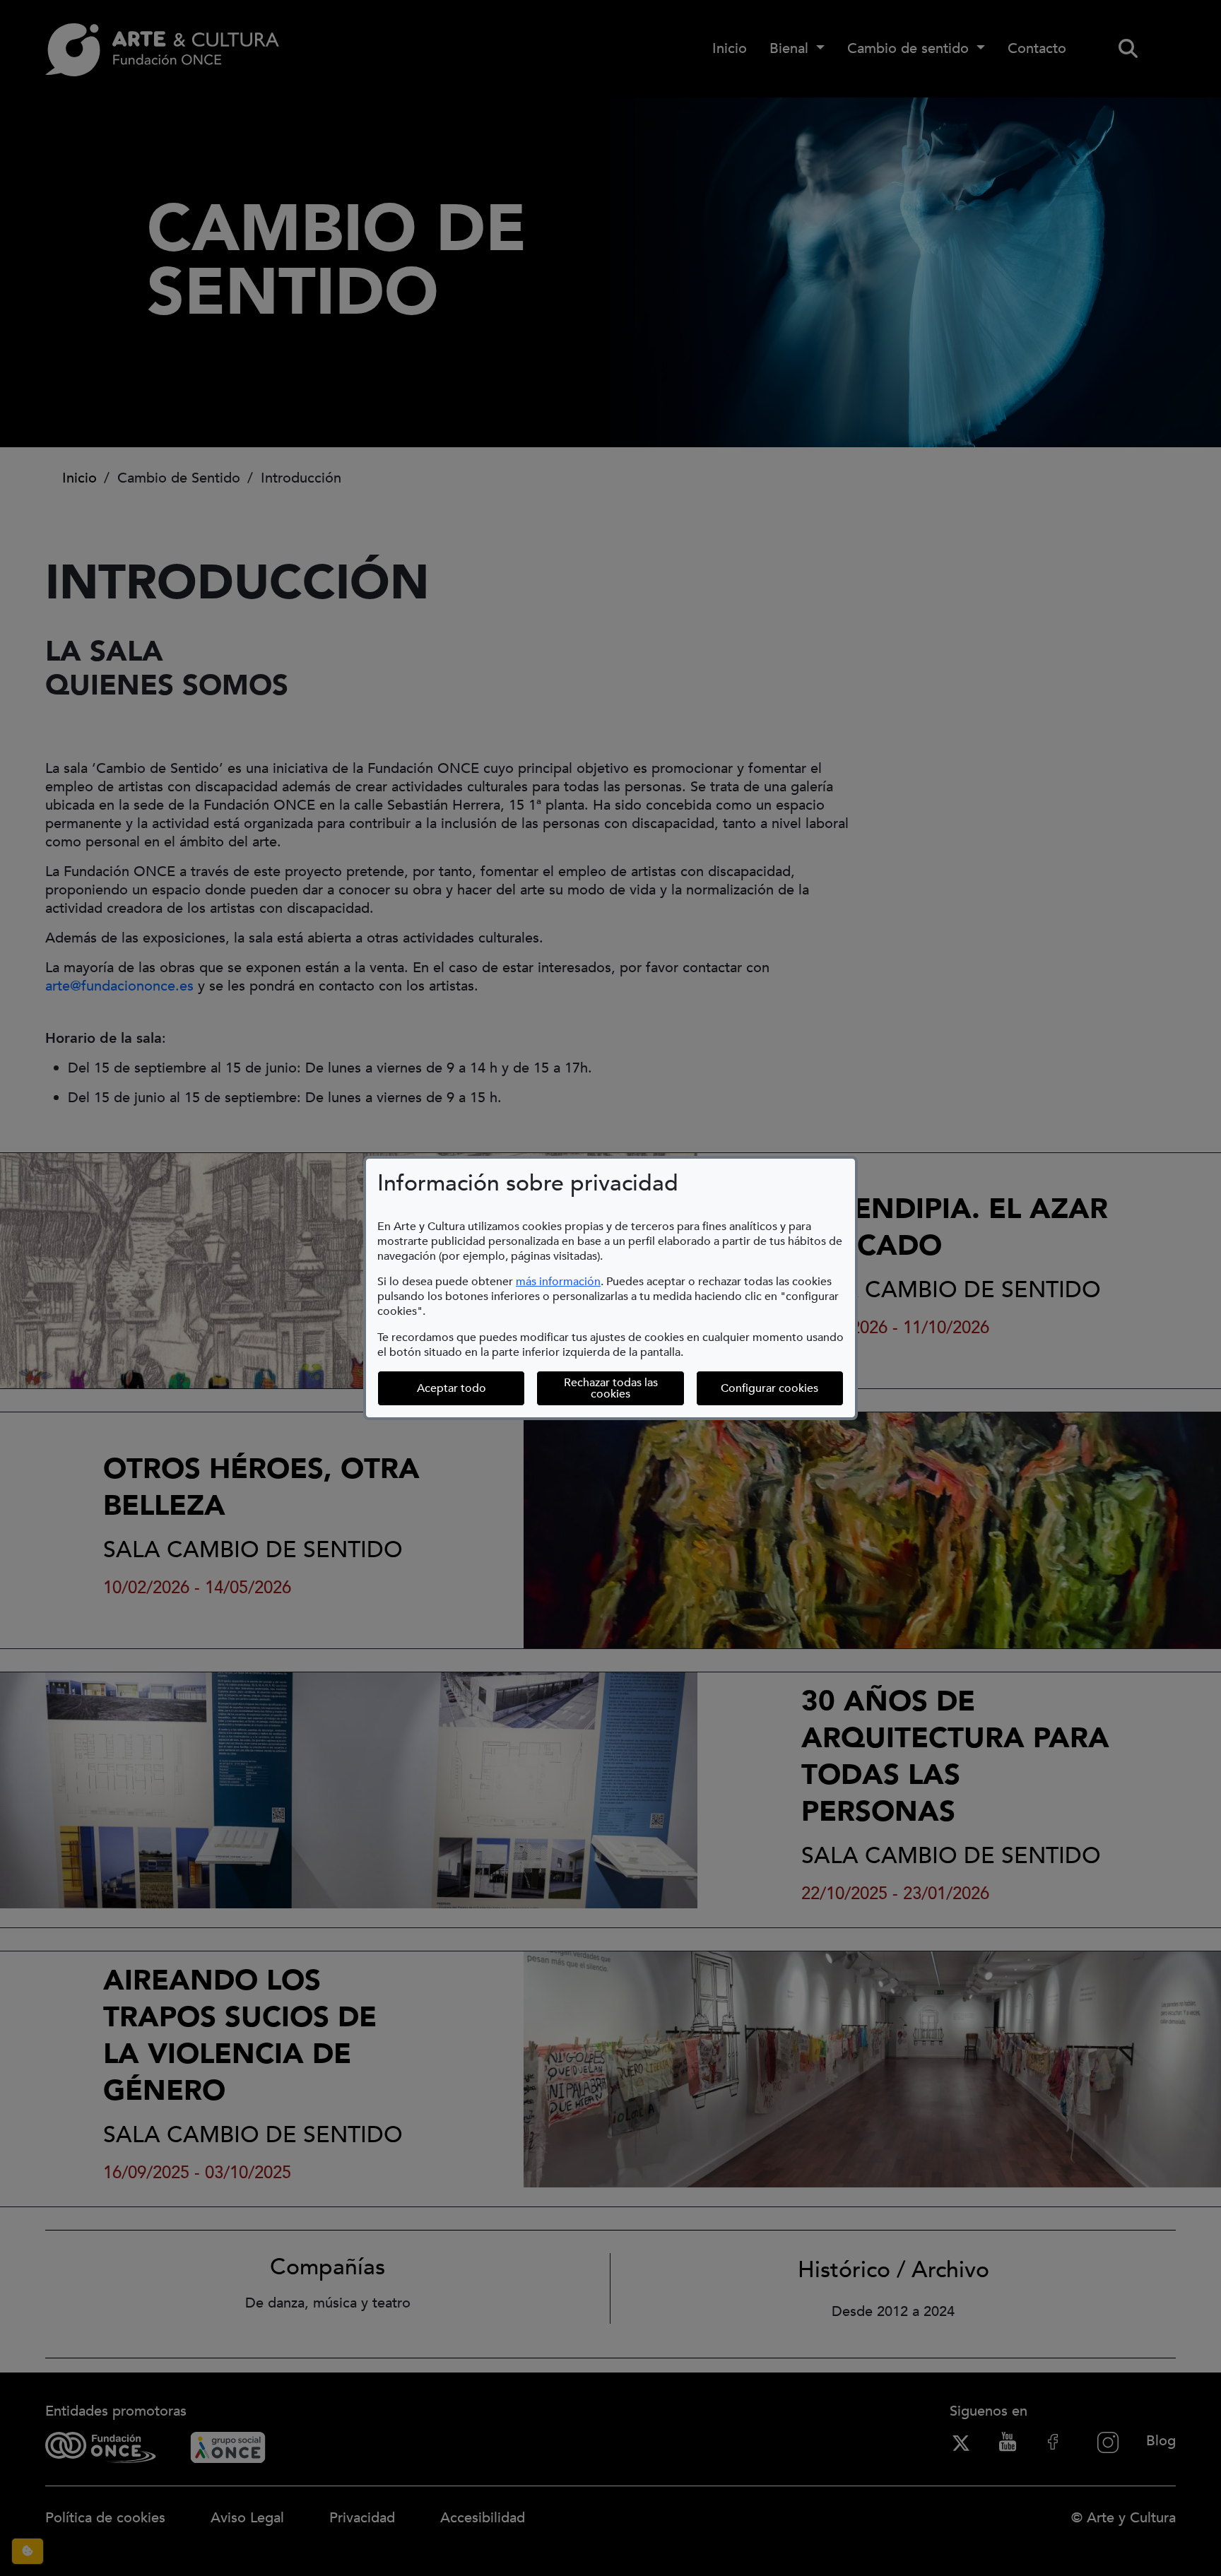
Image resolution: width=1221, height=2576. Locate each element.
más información (558, 1282)
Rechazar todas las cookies (611, 1388)
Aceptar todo (452, 1388)
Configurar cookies (782, 1388)
